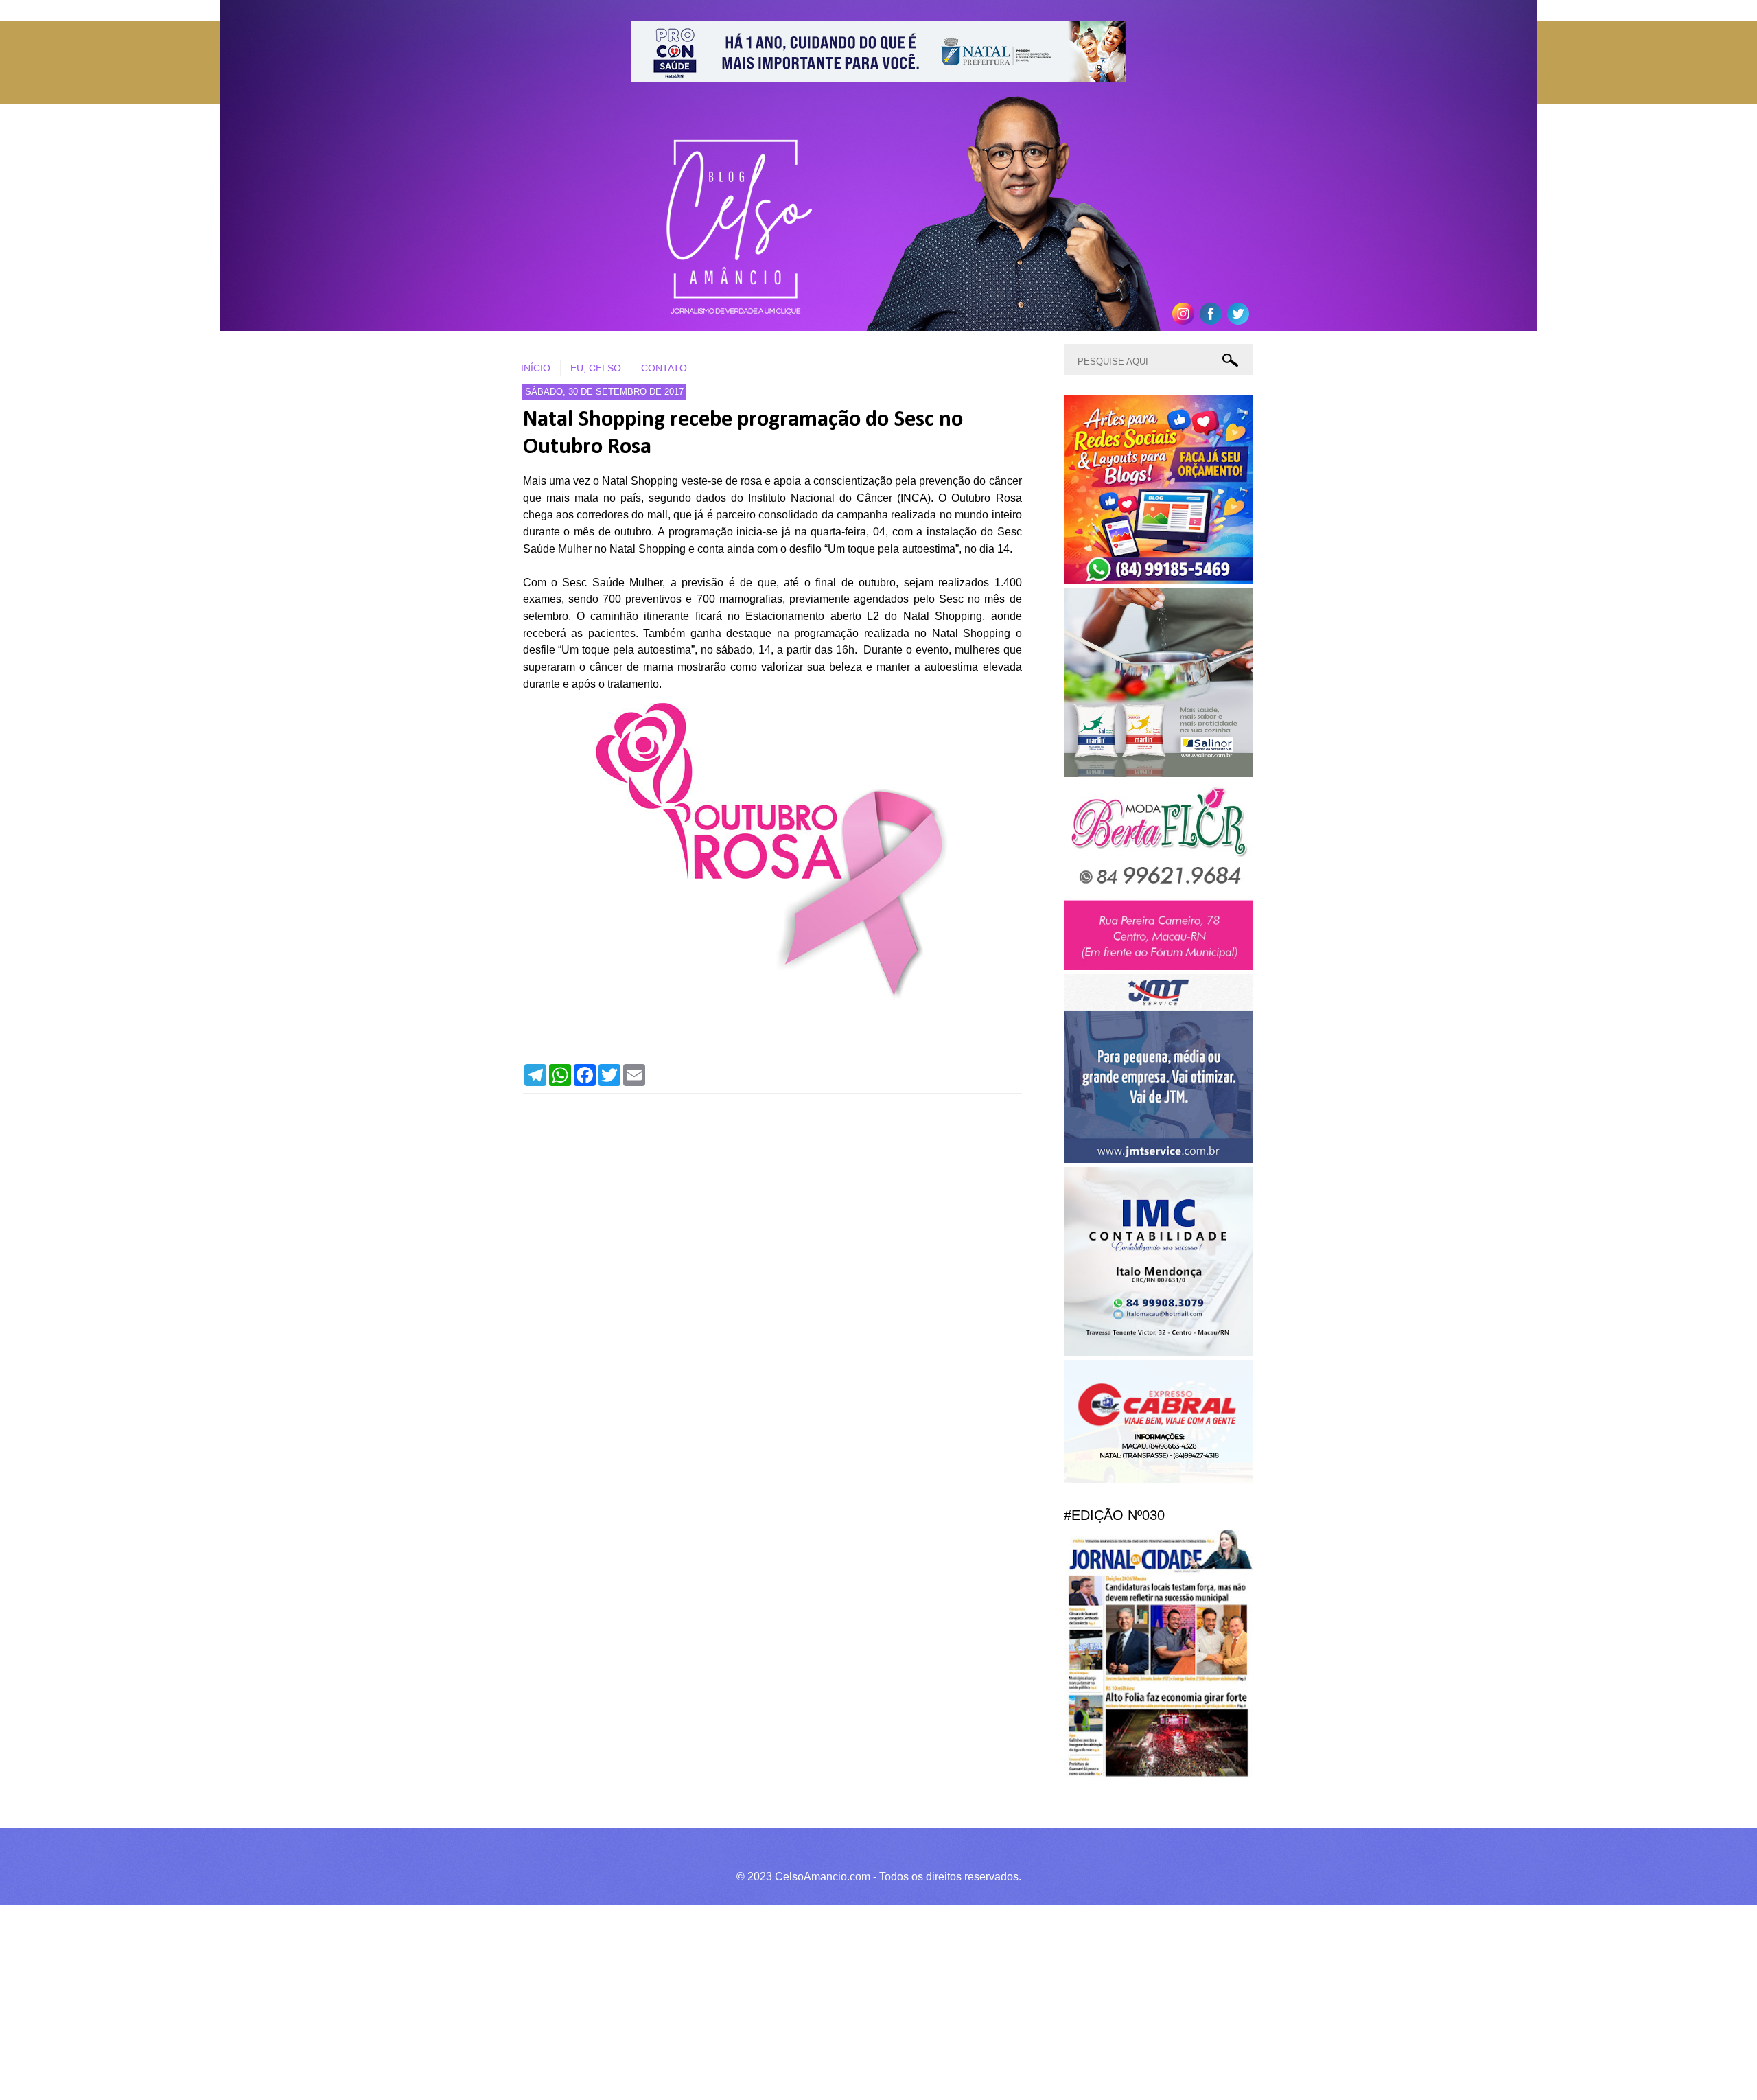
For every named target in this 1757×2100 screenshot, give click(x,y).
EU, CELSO (596, 368)
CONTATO (664, 368)
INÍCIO (536, 368)
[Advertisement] (412, 2000)
